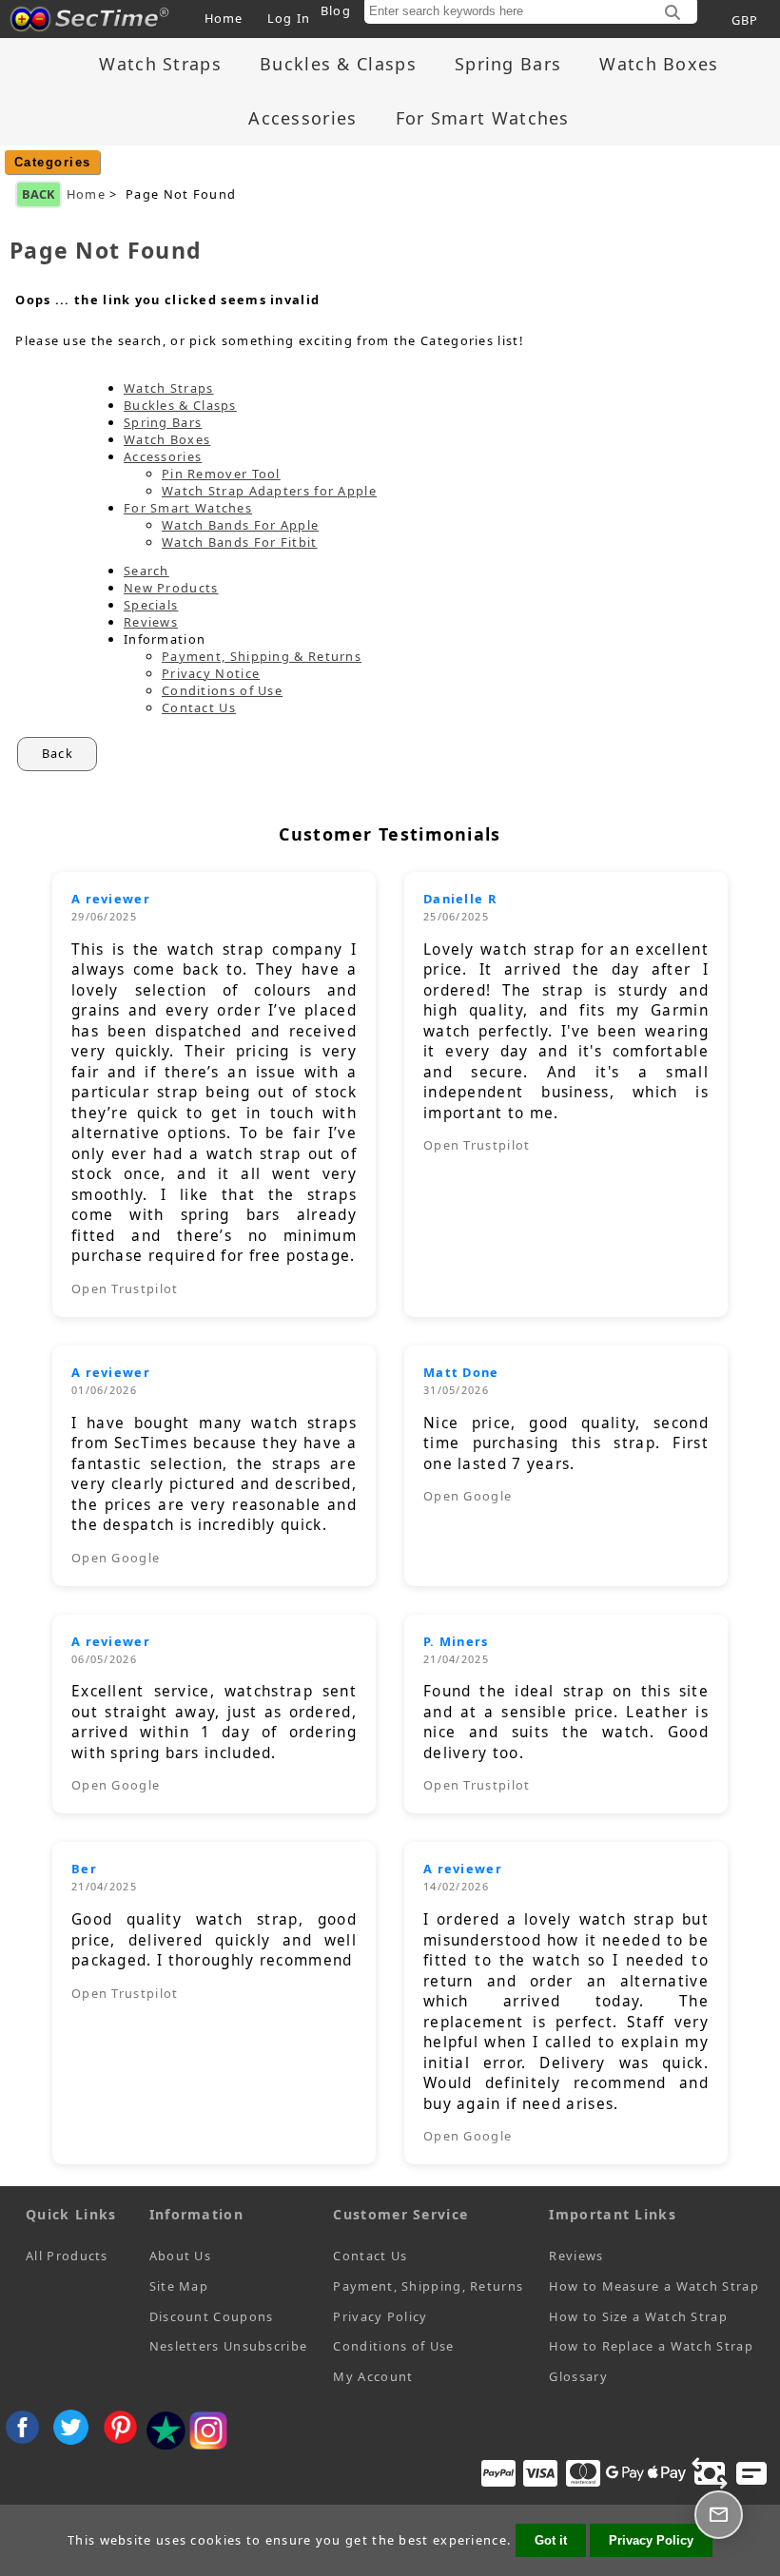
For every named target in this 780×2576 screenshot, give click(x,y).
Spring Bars (508, 64)
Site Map (179, 2286)
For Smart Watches (483, 118)
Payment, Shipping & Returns (262, 656)
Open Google (116, 1558)
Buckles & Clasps (338, 64)
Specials (151, 605)
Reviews (151, 622)
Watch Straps (160, 64)
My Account (373, 2376)
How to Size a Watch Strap (638, 2316)
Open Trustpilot (125, 1288)
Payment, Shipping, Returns (428, 2286)
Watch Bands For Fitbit (240, 542)
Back (39, 194)
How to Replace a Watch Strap (651, 2346)
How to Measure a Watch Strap (653, 2286)
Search (146, 571)
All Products (67, 2256)
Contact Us (199, 707)
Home (224, 18)
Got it (551, 2540)
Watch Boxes (659, 64)
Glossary (578, 2376)
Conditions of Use (222, 690)
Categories (53, 162)
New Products (171, 588)
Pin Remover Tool (221, 474)
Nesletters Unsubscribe (229, 2346)
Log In (289, 18)
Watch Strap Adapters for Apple (269, 491)
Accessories (302, 118)
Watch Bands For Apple (240, 525)
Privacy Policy (380, 2316)
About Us (180, 2256)
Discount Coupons (212, 2316)
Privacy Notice (211, 673)
